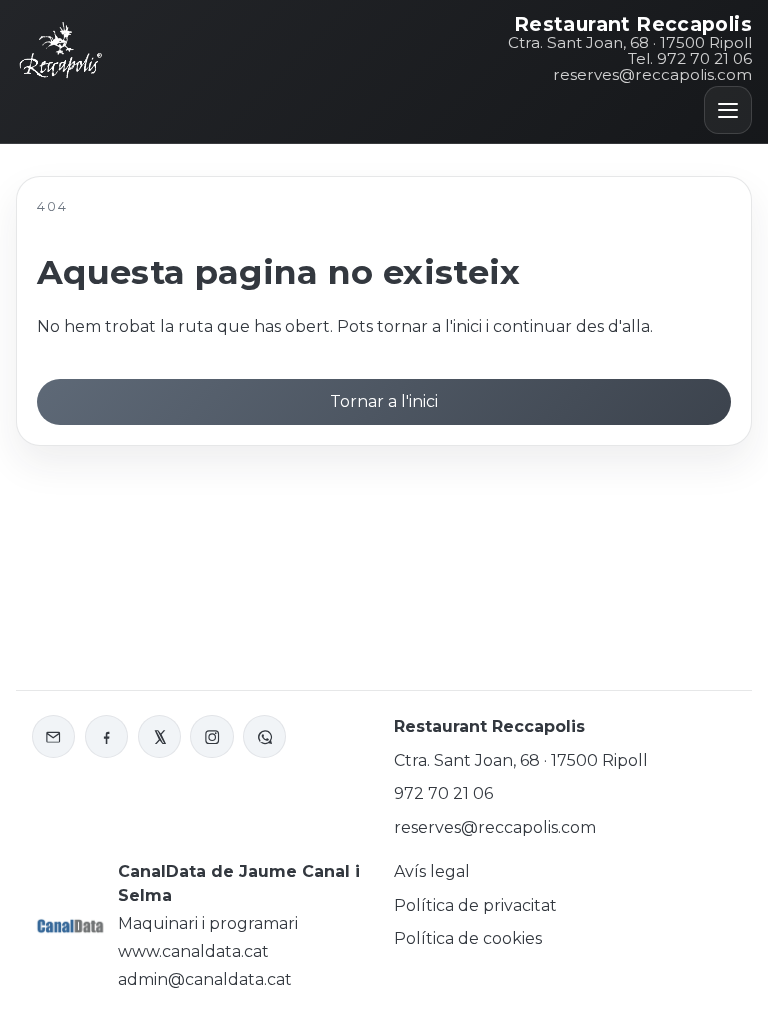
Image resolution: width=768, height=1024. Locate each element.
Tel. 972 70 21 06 (690, 58)
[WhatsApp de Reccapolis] (264, 736)
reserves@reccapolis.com (652, 74)
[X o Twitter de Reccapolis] (159, 736)
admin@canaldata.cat (205, 979)
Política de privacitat (475, 905)
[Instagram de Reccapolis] (211, 736)
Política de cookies (468, 938)
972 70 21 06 (443, 793)
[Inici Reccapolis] (61, 48)
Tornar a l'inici (384, 401)
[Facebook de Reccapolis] (106, 736)
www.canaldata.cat (193, 951)
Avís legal (432, 871)
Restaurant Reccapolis (633, 24)
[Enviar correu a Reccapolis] (53, 736)
